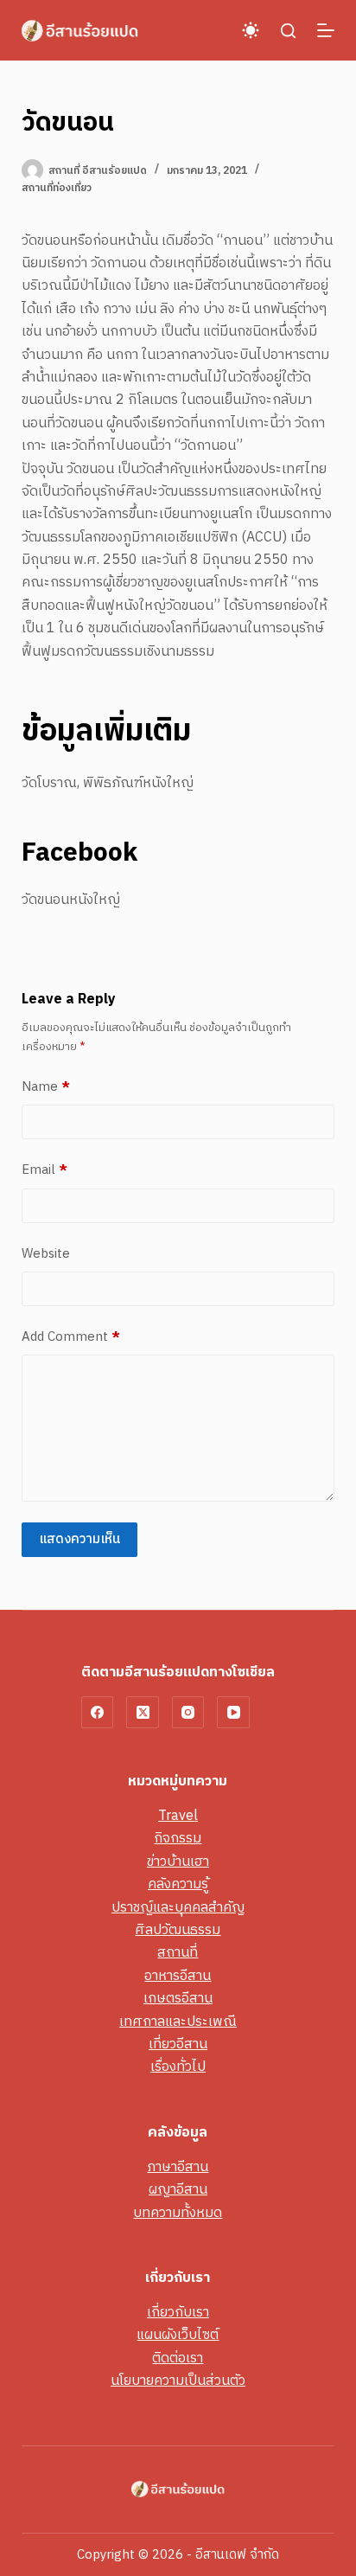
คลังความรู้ (178, 1884)
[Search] (288, 31)
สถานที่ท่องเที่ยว (57, 188)
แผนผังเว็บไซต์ (178, 2335)
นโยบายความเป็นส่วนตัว (178, 2381)
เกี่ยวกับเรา (178, 2313)
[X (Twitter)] (143, 1713)
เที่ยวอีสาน (178, 2044)
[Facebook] (98, 1713)
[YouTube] (233, 1713)
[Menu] (326, 30)
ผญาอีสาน (178, 2190)
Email (44, 1170)
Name (46, 1087)
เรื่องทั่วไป (178, 2067)
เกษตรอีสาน (178, 1999)
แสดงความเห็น (79, 1539)
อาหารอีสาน (178, 1976)
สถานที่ (178, 1953)
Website (46, 1254)
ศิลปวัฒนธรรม (178, 1930)
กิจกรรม (178, 1839)
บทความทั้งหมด (178, 2213)
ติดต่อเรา (178, 2358)
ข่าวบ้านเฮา (178, 1862)
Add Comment (71, 1337)
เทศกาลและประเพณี (178, 2022)
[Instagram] (188, 1713)
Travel (178, 1816)
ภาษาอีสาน (178, 2167)
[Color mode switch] (251, 30)
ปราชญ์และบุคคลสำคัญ (178, 1908)
